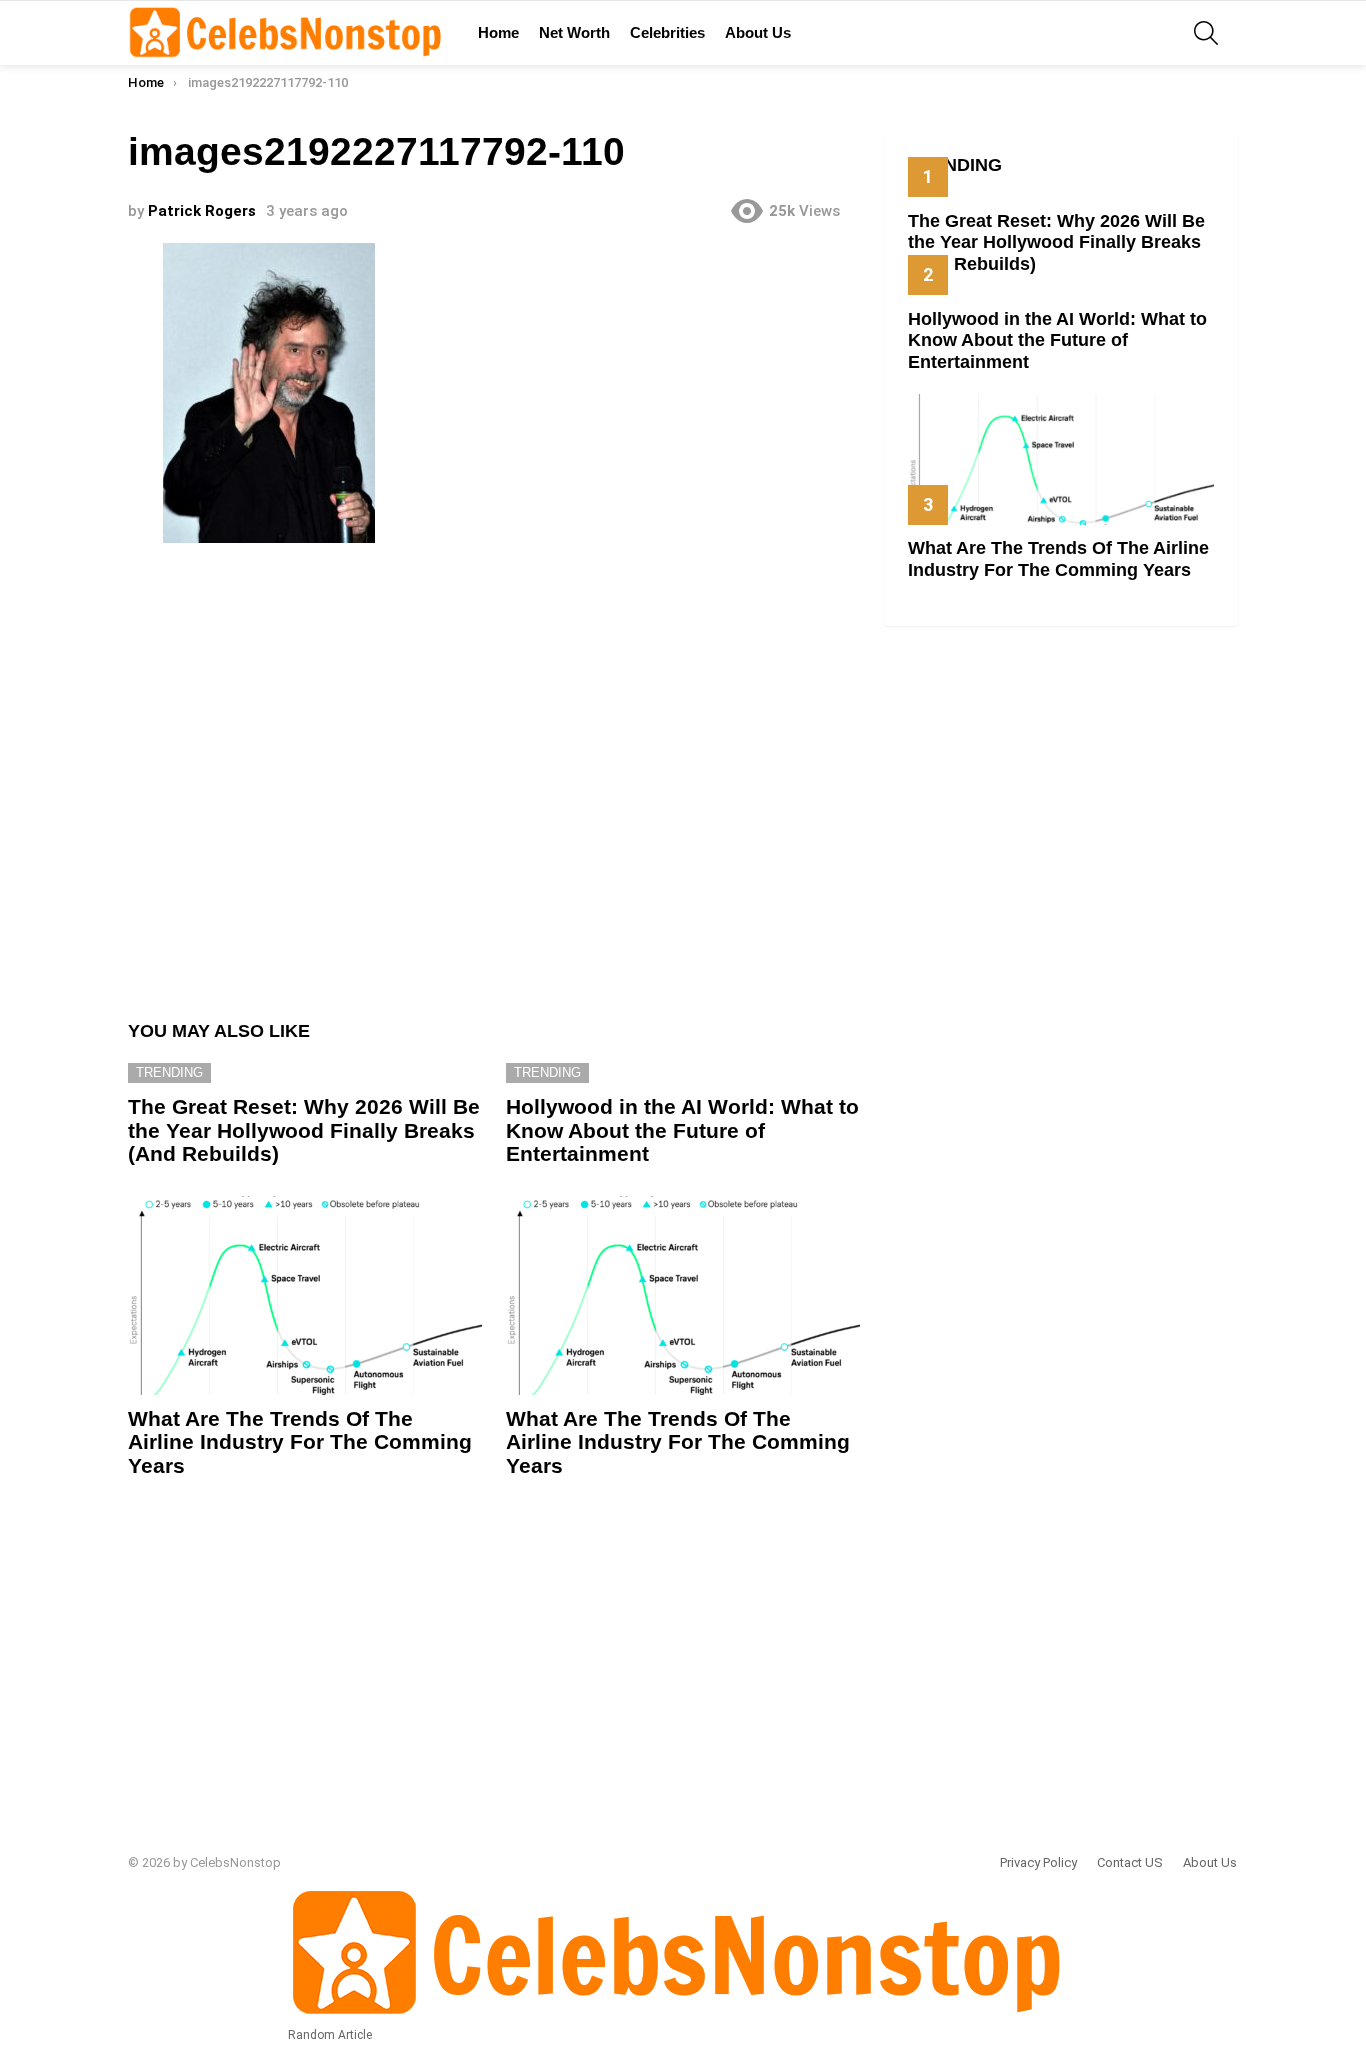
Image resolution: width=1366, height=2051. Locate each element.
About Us (758, 32)
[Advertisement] (494, 772)
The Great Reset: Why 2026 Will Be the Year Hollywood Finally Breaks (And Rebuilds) (304, 1130)
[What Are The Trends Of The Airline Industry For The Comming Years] (305, 1295)
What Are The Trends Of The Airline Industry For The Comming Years (300, 1442)
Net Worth (574, 32)
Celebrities (667, 32)
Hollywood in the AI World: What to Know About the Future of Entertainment (682, 1130)
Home (498, 32)
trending (169, 1072)
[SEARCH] (1206, 33)
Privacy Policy (1038, 1862)
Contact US (1130, 1862)
